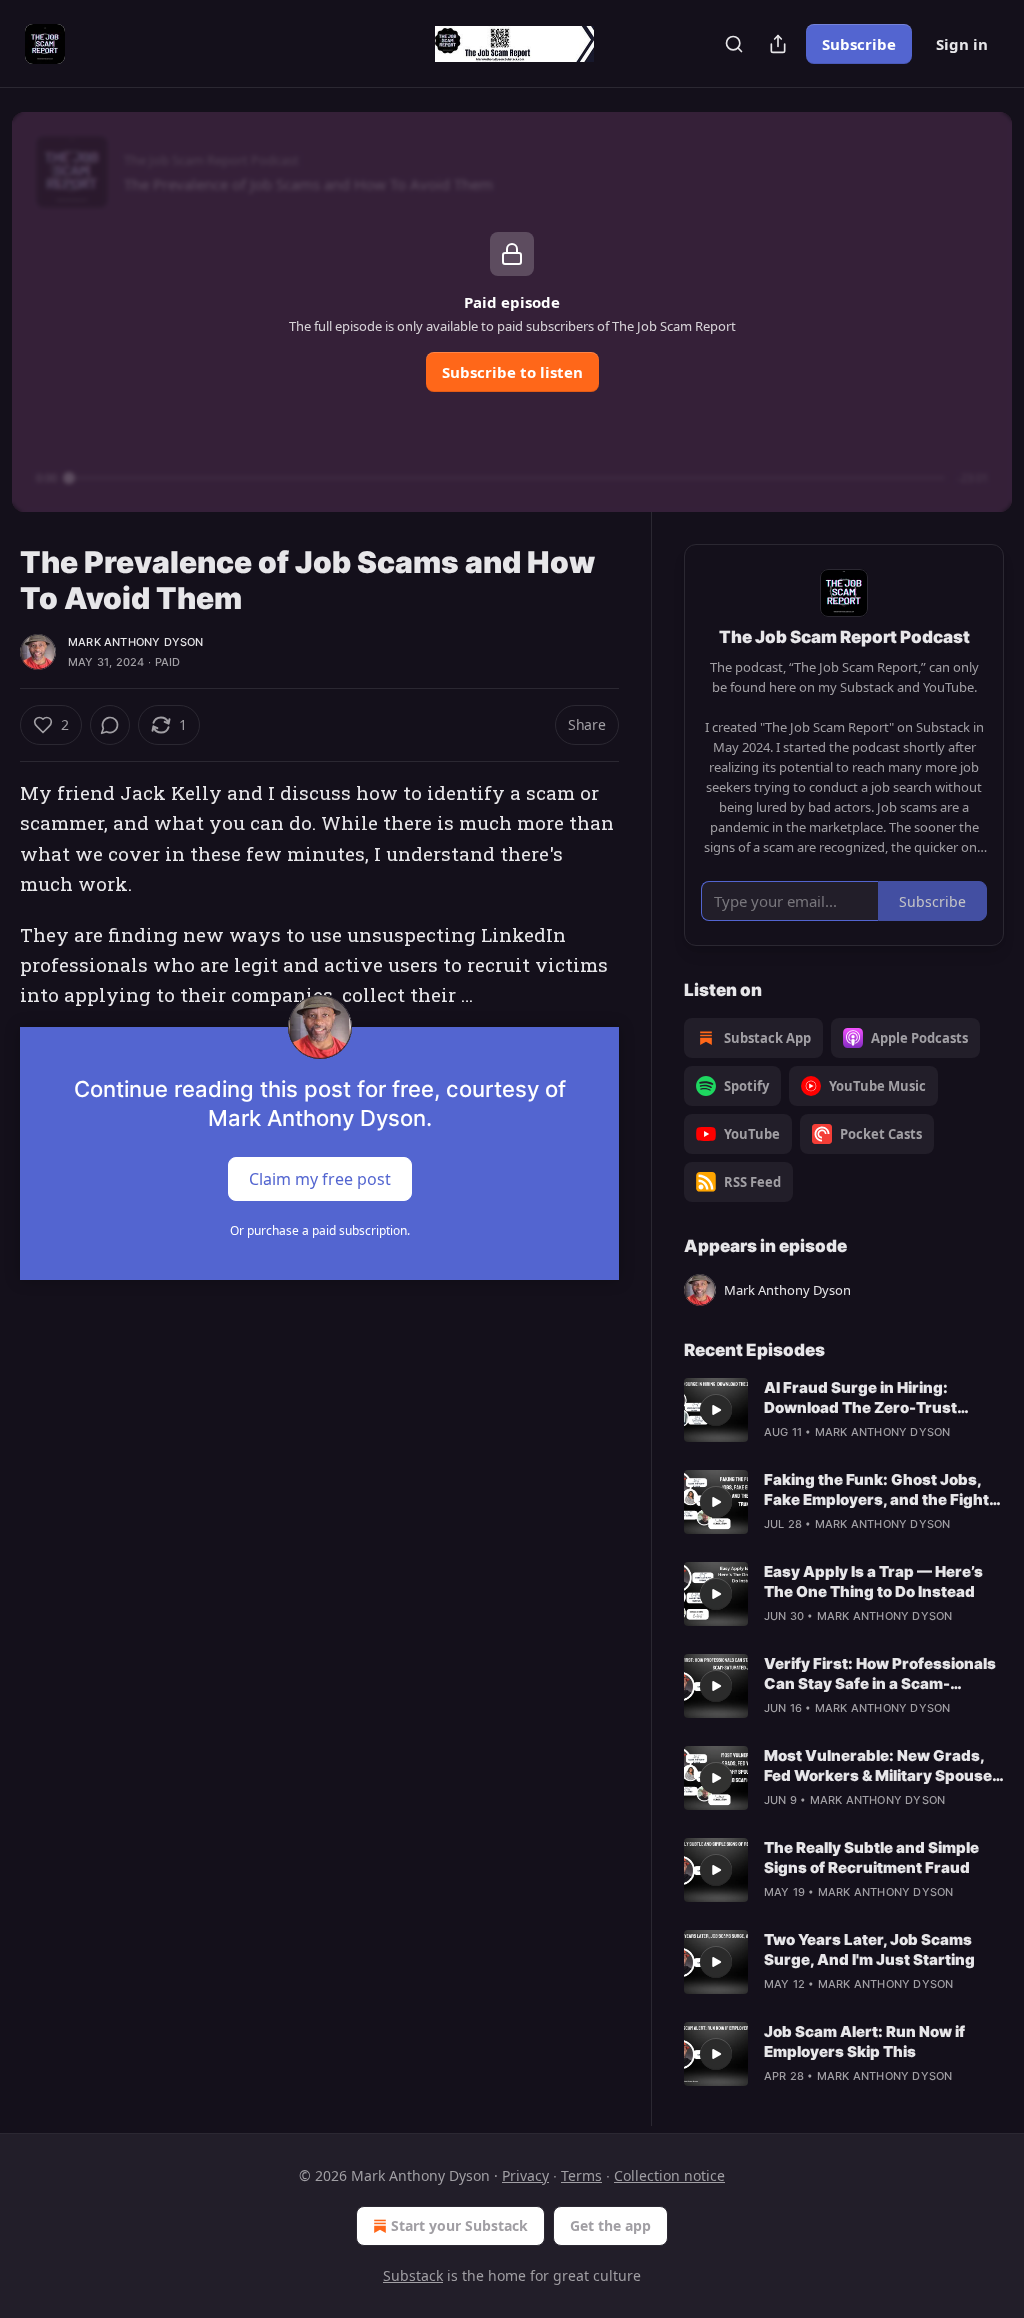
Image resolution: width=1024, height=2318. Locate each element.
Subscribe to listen (512, 372)
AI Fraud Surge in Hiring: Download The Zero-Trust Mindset (860, 1398)
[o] (716, 1410)
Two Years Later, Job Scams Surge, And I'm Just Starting (869, 1949)
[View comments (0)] (110, 725)
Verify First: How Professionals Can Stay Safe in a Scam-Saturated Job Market (880, 1674)
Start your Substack (459, 2225)
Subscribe (859, 44)
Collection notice (669, 2175)
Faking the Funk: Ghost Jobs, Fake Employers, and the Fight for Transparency (876, 1490)
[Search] (734, 44)
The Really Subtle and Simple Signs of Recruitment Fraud (871, 1857)
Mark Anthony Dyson (136, 642)
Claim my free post (320, 1178)
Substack (413, 2275)
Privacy (525, 2175)
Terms (581, 2175)
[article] (844, 1410)
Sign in (962, 44)
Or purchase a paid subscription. (320, 1230)
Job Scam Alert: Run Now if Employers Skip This (864, 2041)
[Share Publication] (778, 44)
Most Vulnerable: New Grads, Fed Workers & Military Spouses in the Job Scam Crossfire (882, 1766)
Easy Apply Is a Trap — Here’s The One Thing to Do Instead (873, 1581)
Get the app (610, 2225)
